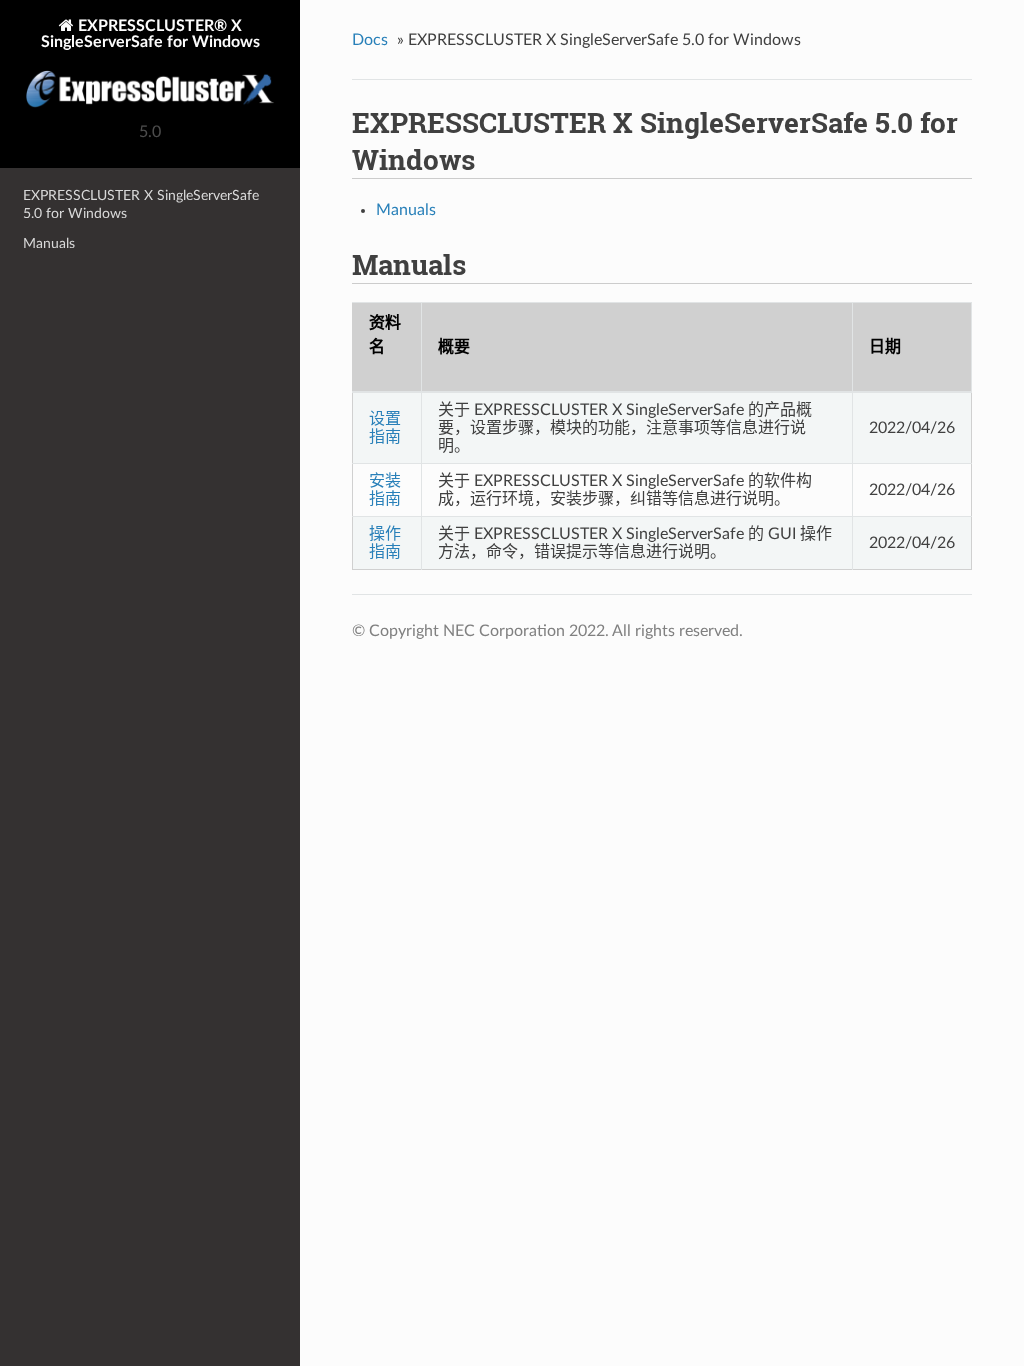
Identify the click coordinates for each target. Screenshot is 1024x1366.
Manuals (49, 243)
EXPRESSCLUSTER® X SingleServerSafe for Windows (150, 34)
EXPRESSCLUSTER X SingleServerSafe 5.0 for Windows (141, 204)
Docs (370, 40)
